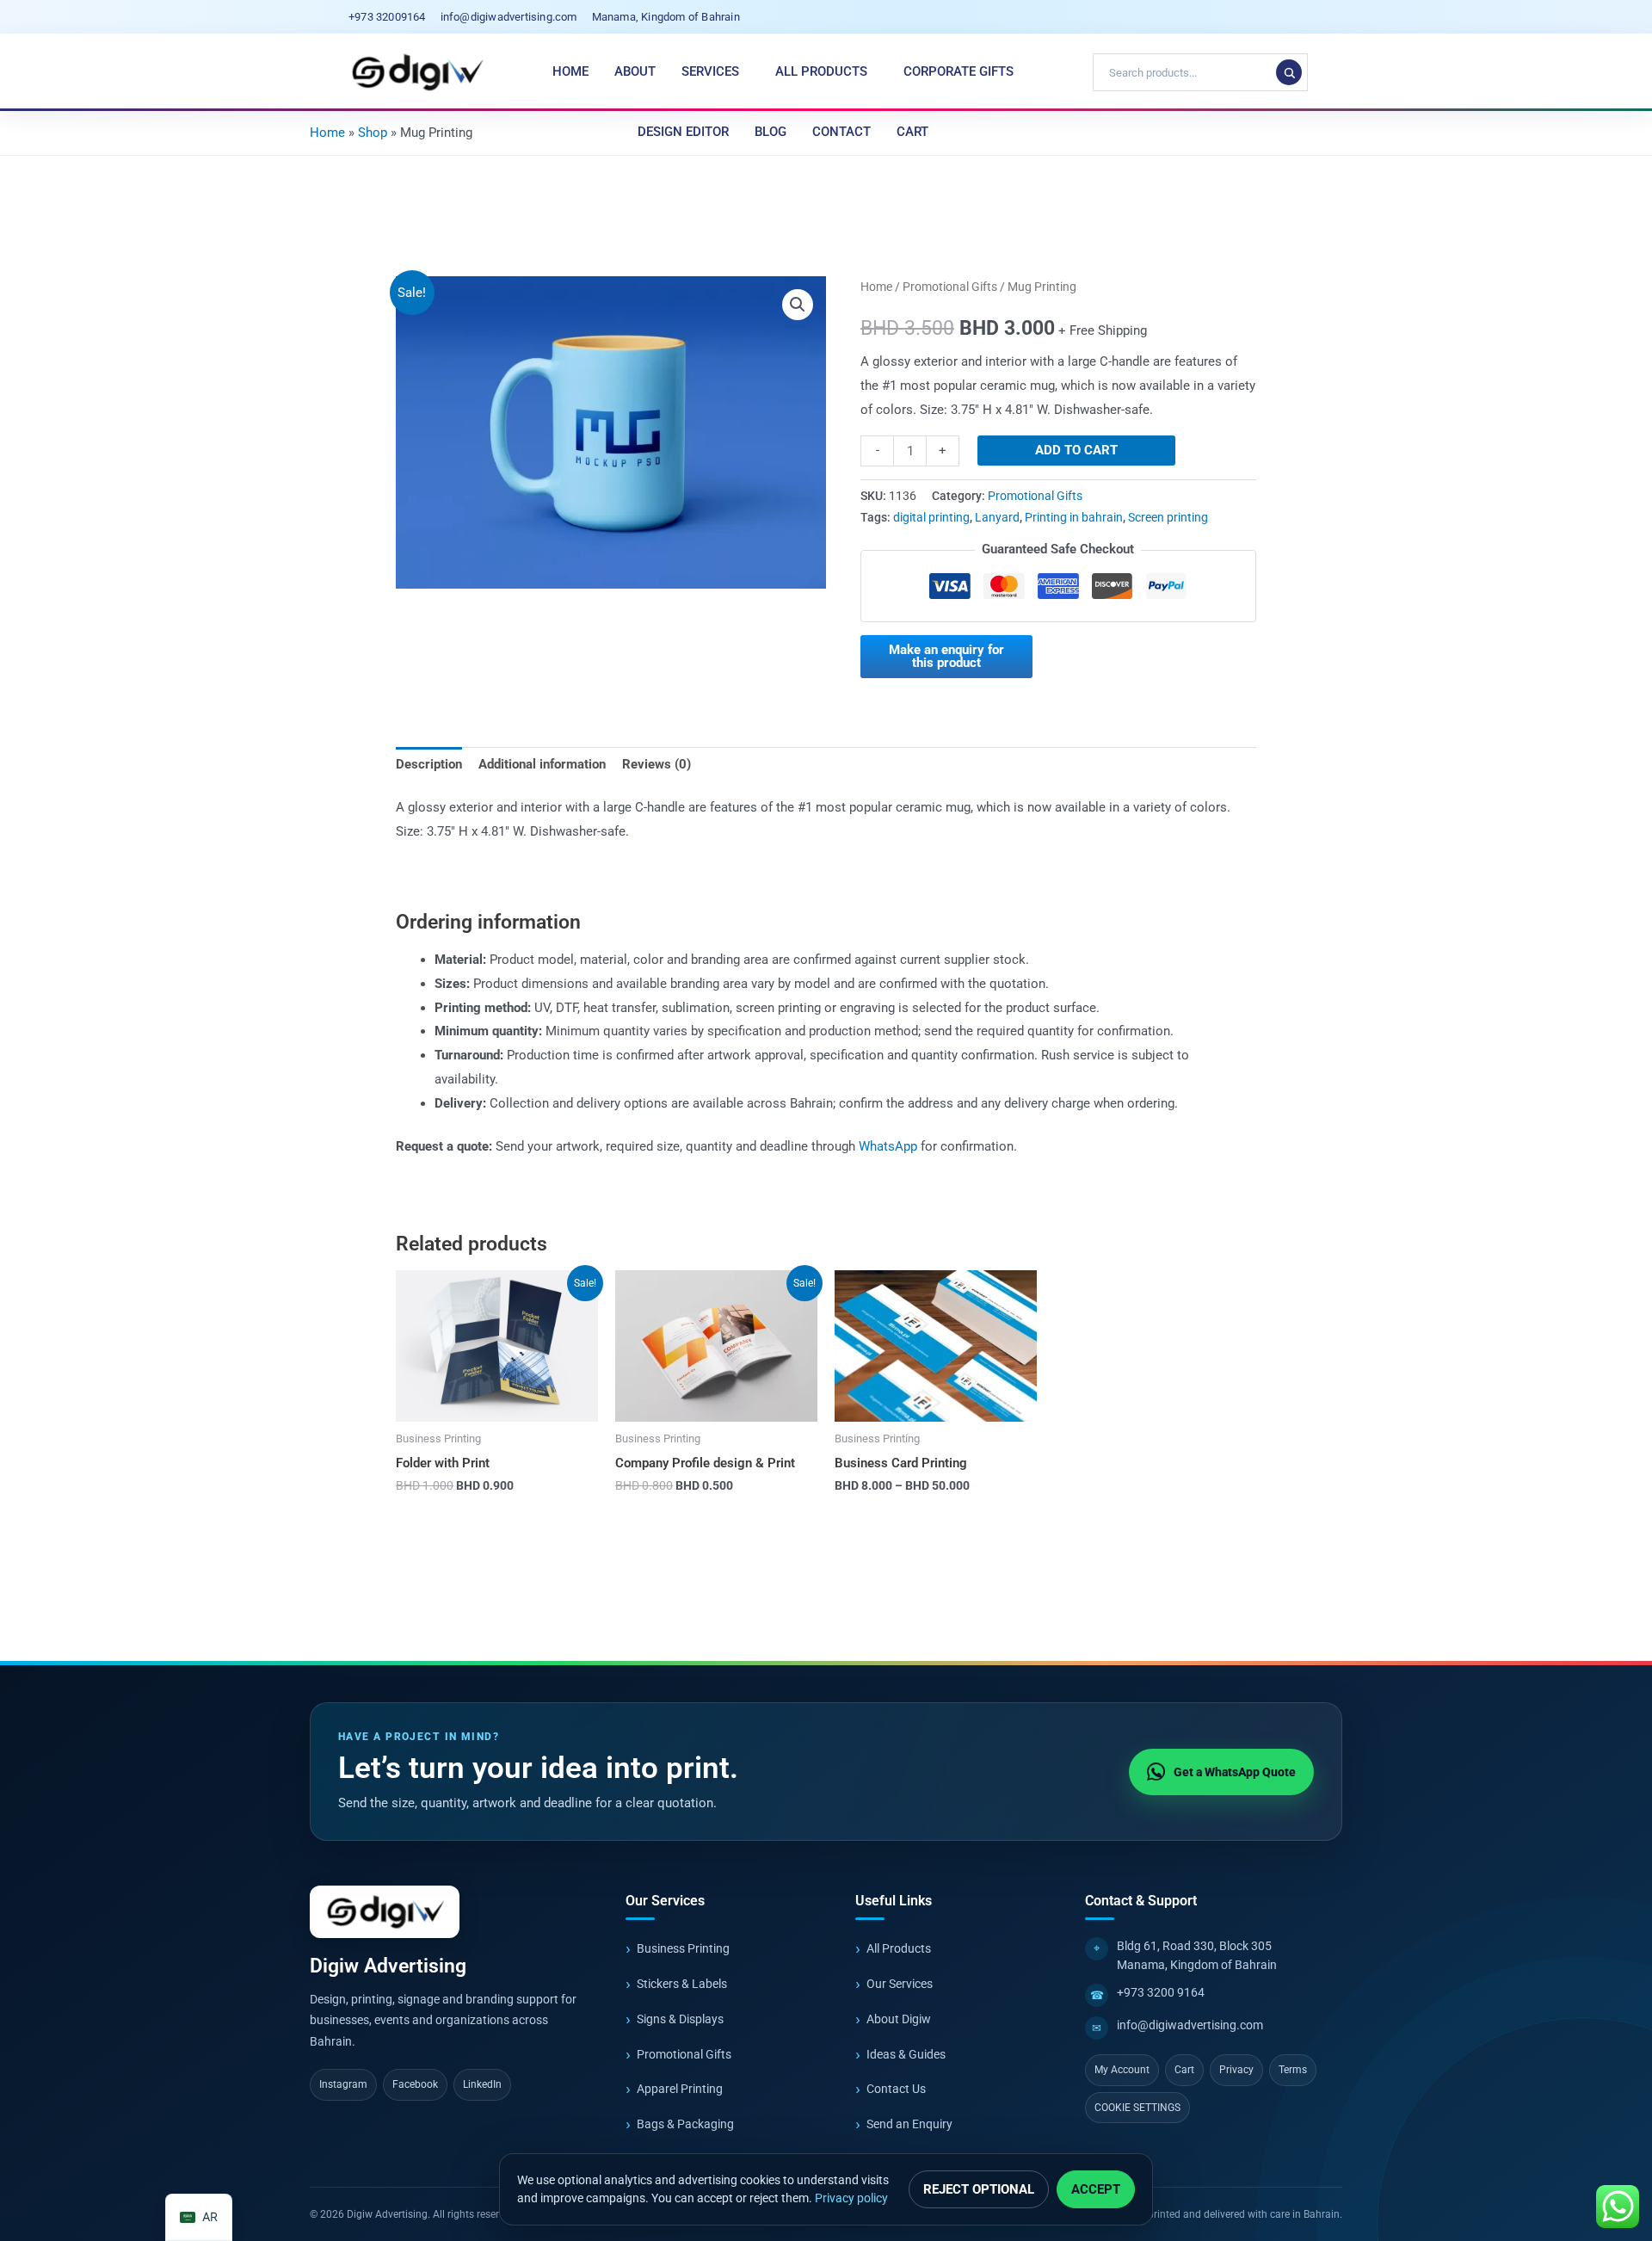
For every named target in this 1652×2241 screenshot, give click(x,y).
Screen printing (1168, 517)
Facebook (415, 2084)
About (635, 71)
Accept (1096, 2189)
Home (570, 71)
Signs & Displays (680, 2019)
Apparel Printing (680, 2089)
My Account (1122, 2070)
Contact (841, 132)
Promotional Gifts (950, 287)
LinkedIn (482, 2084)
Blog (771, 132)
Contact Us (896, 2089)
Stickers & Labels (682, 1984)
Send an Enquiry (909, 2124)
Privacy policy (851, 2198)
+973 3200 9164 (1161, 1992)
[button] (798, 305)
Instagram (343, 2084)
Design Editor (683, 132)
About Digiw (899, 2019)
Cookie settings (1137, 2108)
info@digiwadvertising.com (1190, 2025)
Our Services (900, 1984)
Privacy (1236, 2070)
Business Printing (683, 1948)
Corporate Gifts (959, 71)
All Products (821, 71)
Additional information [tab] (542, 764)
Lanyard (997, 517)
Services (710, 71)
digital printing (931, 517)
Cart (912, 132)
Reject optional (979, 2189)
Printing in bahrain (1074, 517)
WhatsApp (888, 1146)
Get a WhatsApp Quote (1235, 1772)
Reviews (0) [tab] (656, 764)
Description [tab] (429, 764)
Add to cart (1076, 450)
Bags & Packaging (685, 2124)
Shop (373, 133)
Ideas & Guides (906, 2054)
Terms (1293, 2070)
